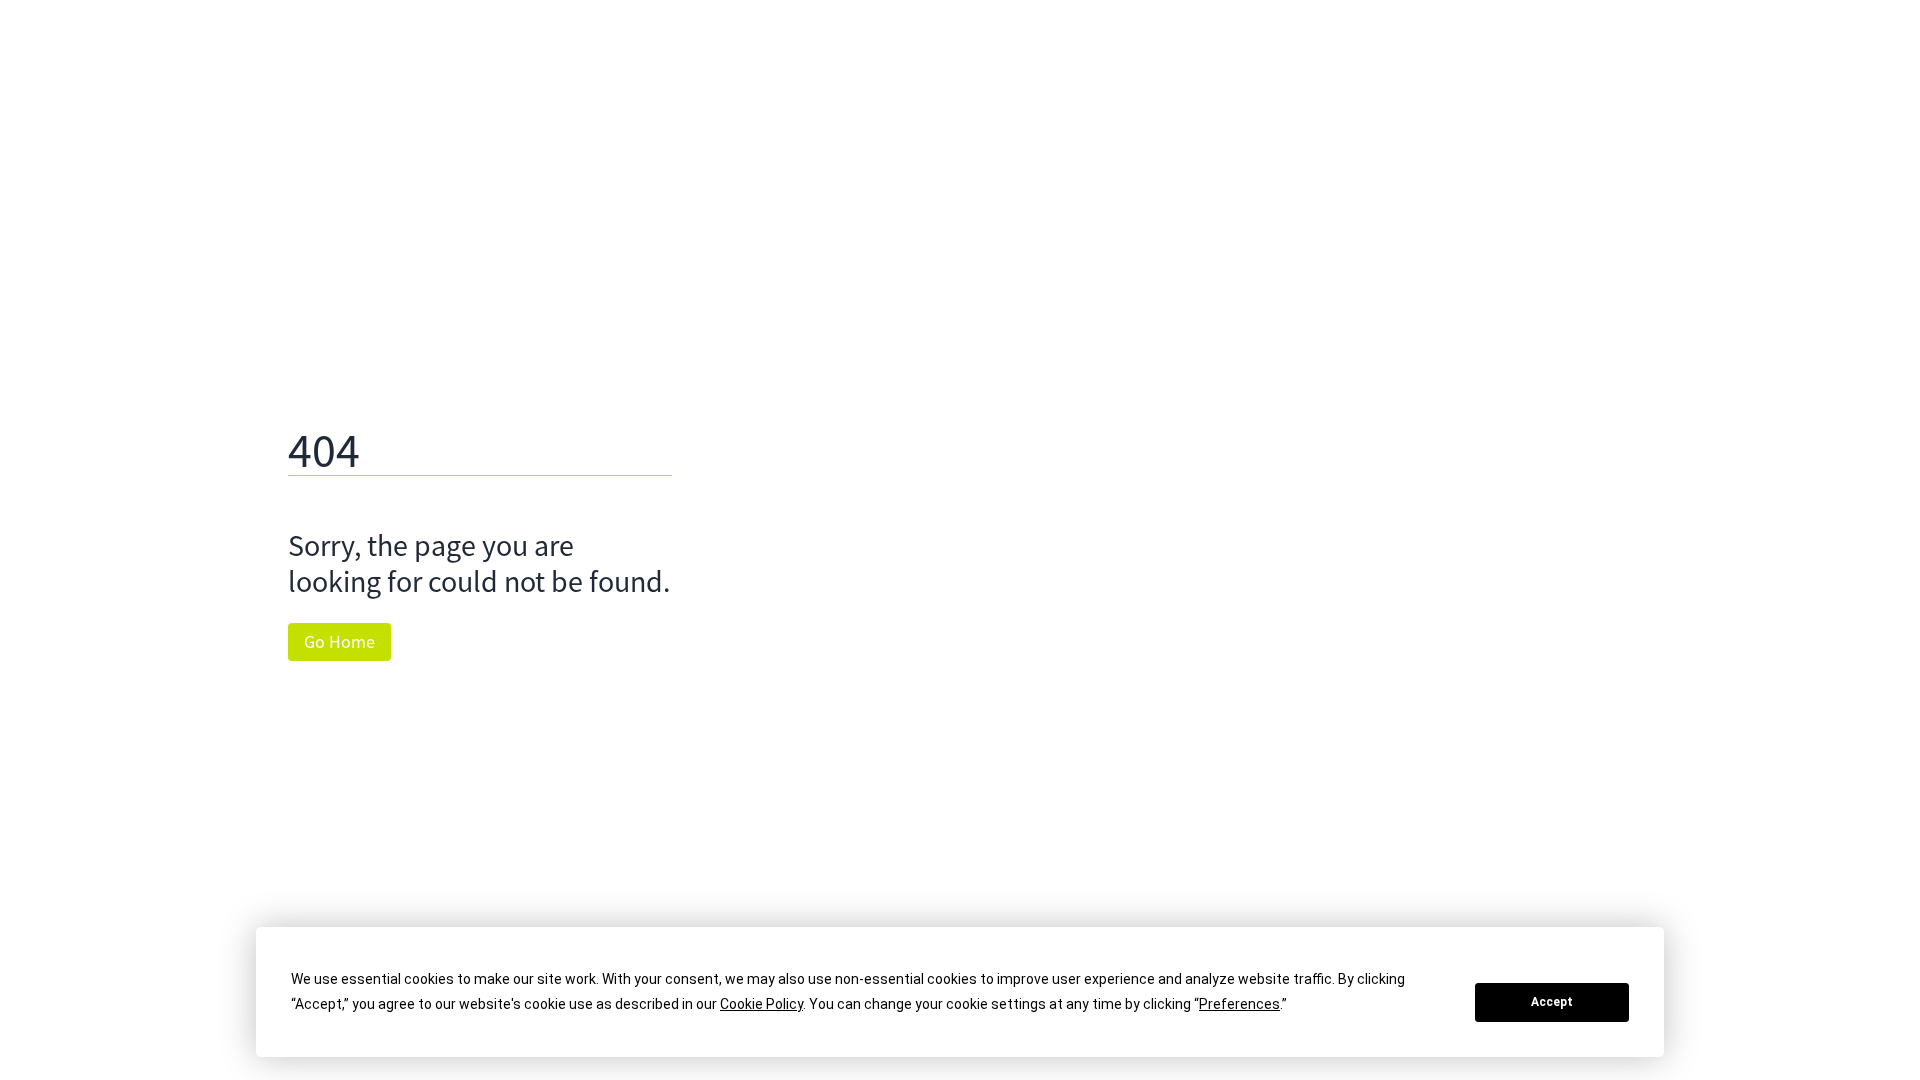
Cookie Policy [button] (761, 1004)
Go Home (339, 642)
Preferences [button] (1239, 1004)
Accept (1552, 1002)
